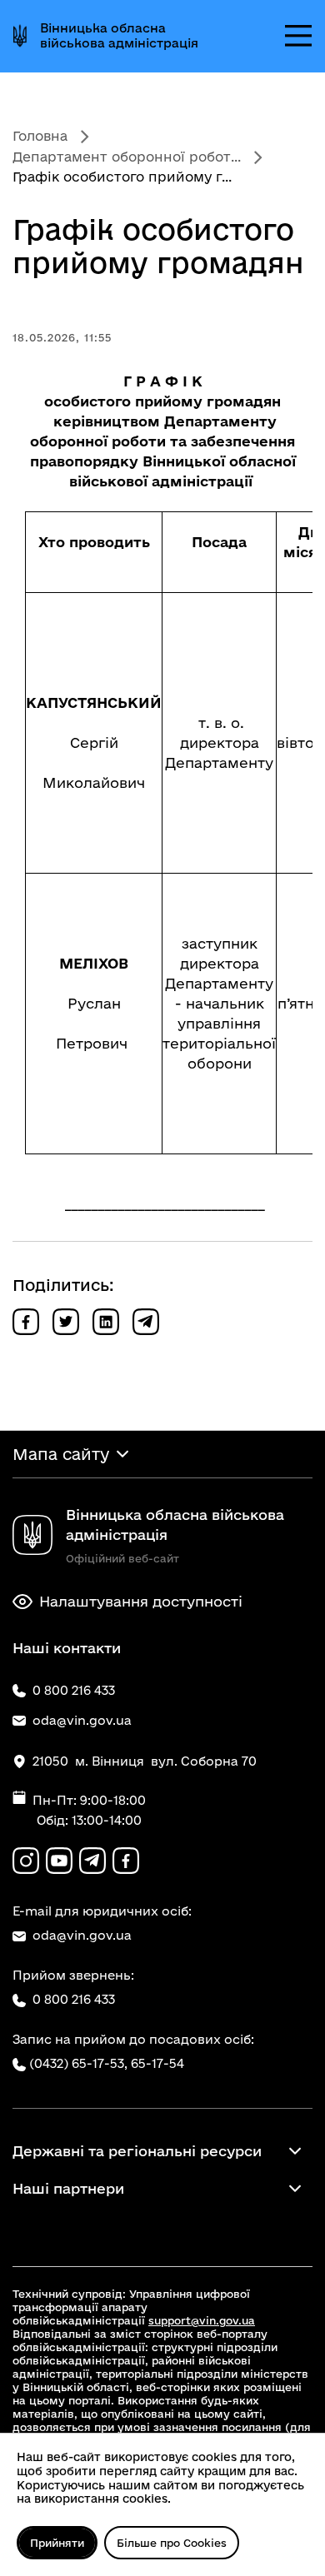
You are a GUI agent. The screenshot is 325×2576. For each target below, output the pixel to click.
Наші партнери (68, 2188)
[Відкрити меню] (298, 36)
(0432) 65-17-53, (78, 2063)
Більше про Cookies (172, 2543)
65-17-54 (157, 2063)
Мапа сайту (61, 1454)
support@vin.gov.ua (202, 2320)
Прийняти (57, 2543)
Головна (40, 136)
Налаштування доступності (141, 1601)
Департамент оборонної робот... (127, 157)
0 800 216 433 (74, 1999)
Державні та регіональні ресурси (137, 2151)
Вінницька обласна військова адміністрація (119, 35)
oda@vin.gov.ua (82, 1935)
